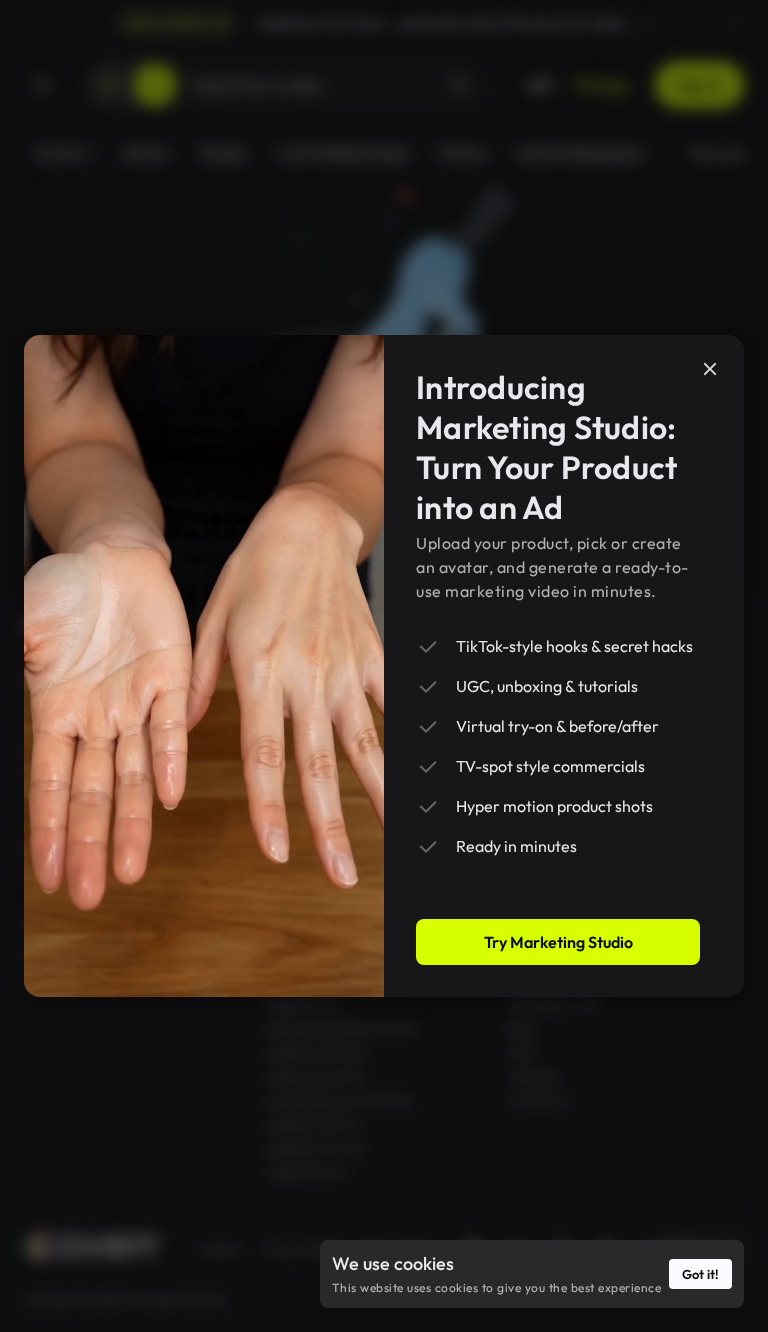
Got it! (700, 1274)
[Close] (710, 369)
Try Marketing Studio (558, 942)
